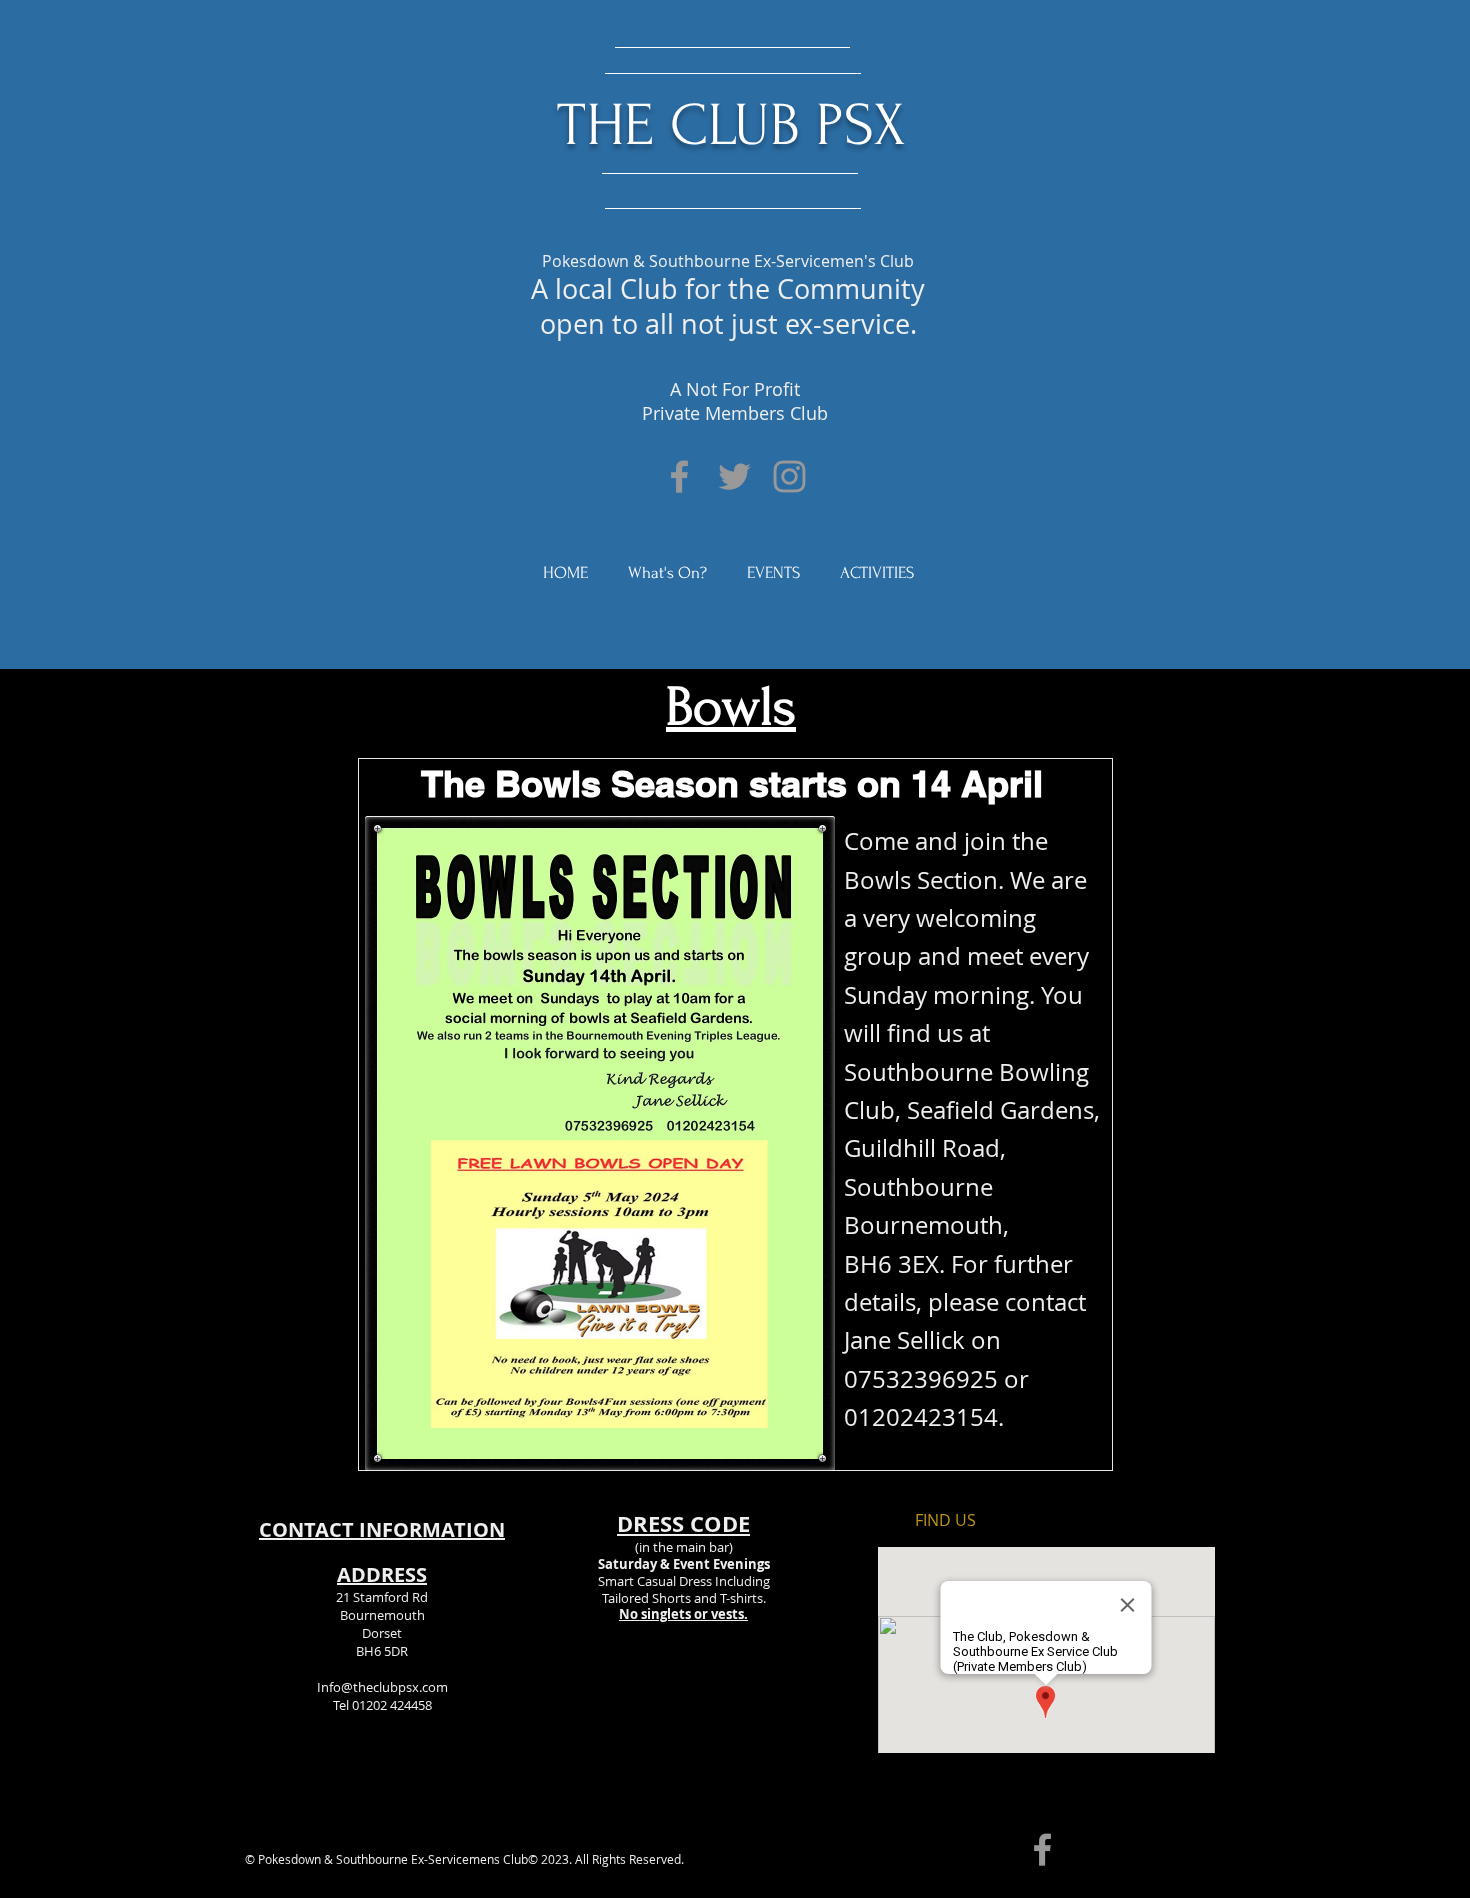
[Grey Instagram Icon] (789, 476)
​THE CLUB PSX (731, 125)
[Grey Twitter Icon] (734, 476)
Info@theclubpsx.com (382, 1687)
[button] (877, 573)
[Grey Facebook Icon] (679, 476)
